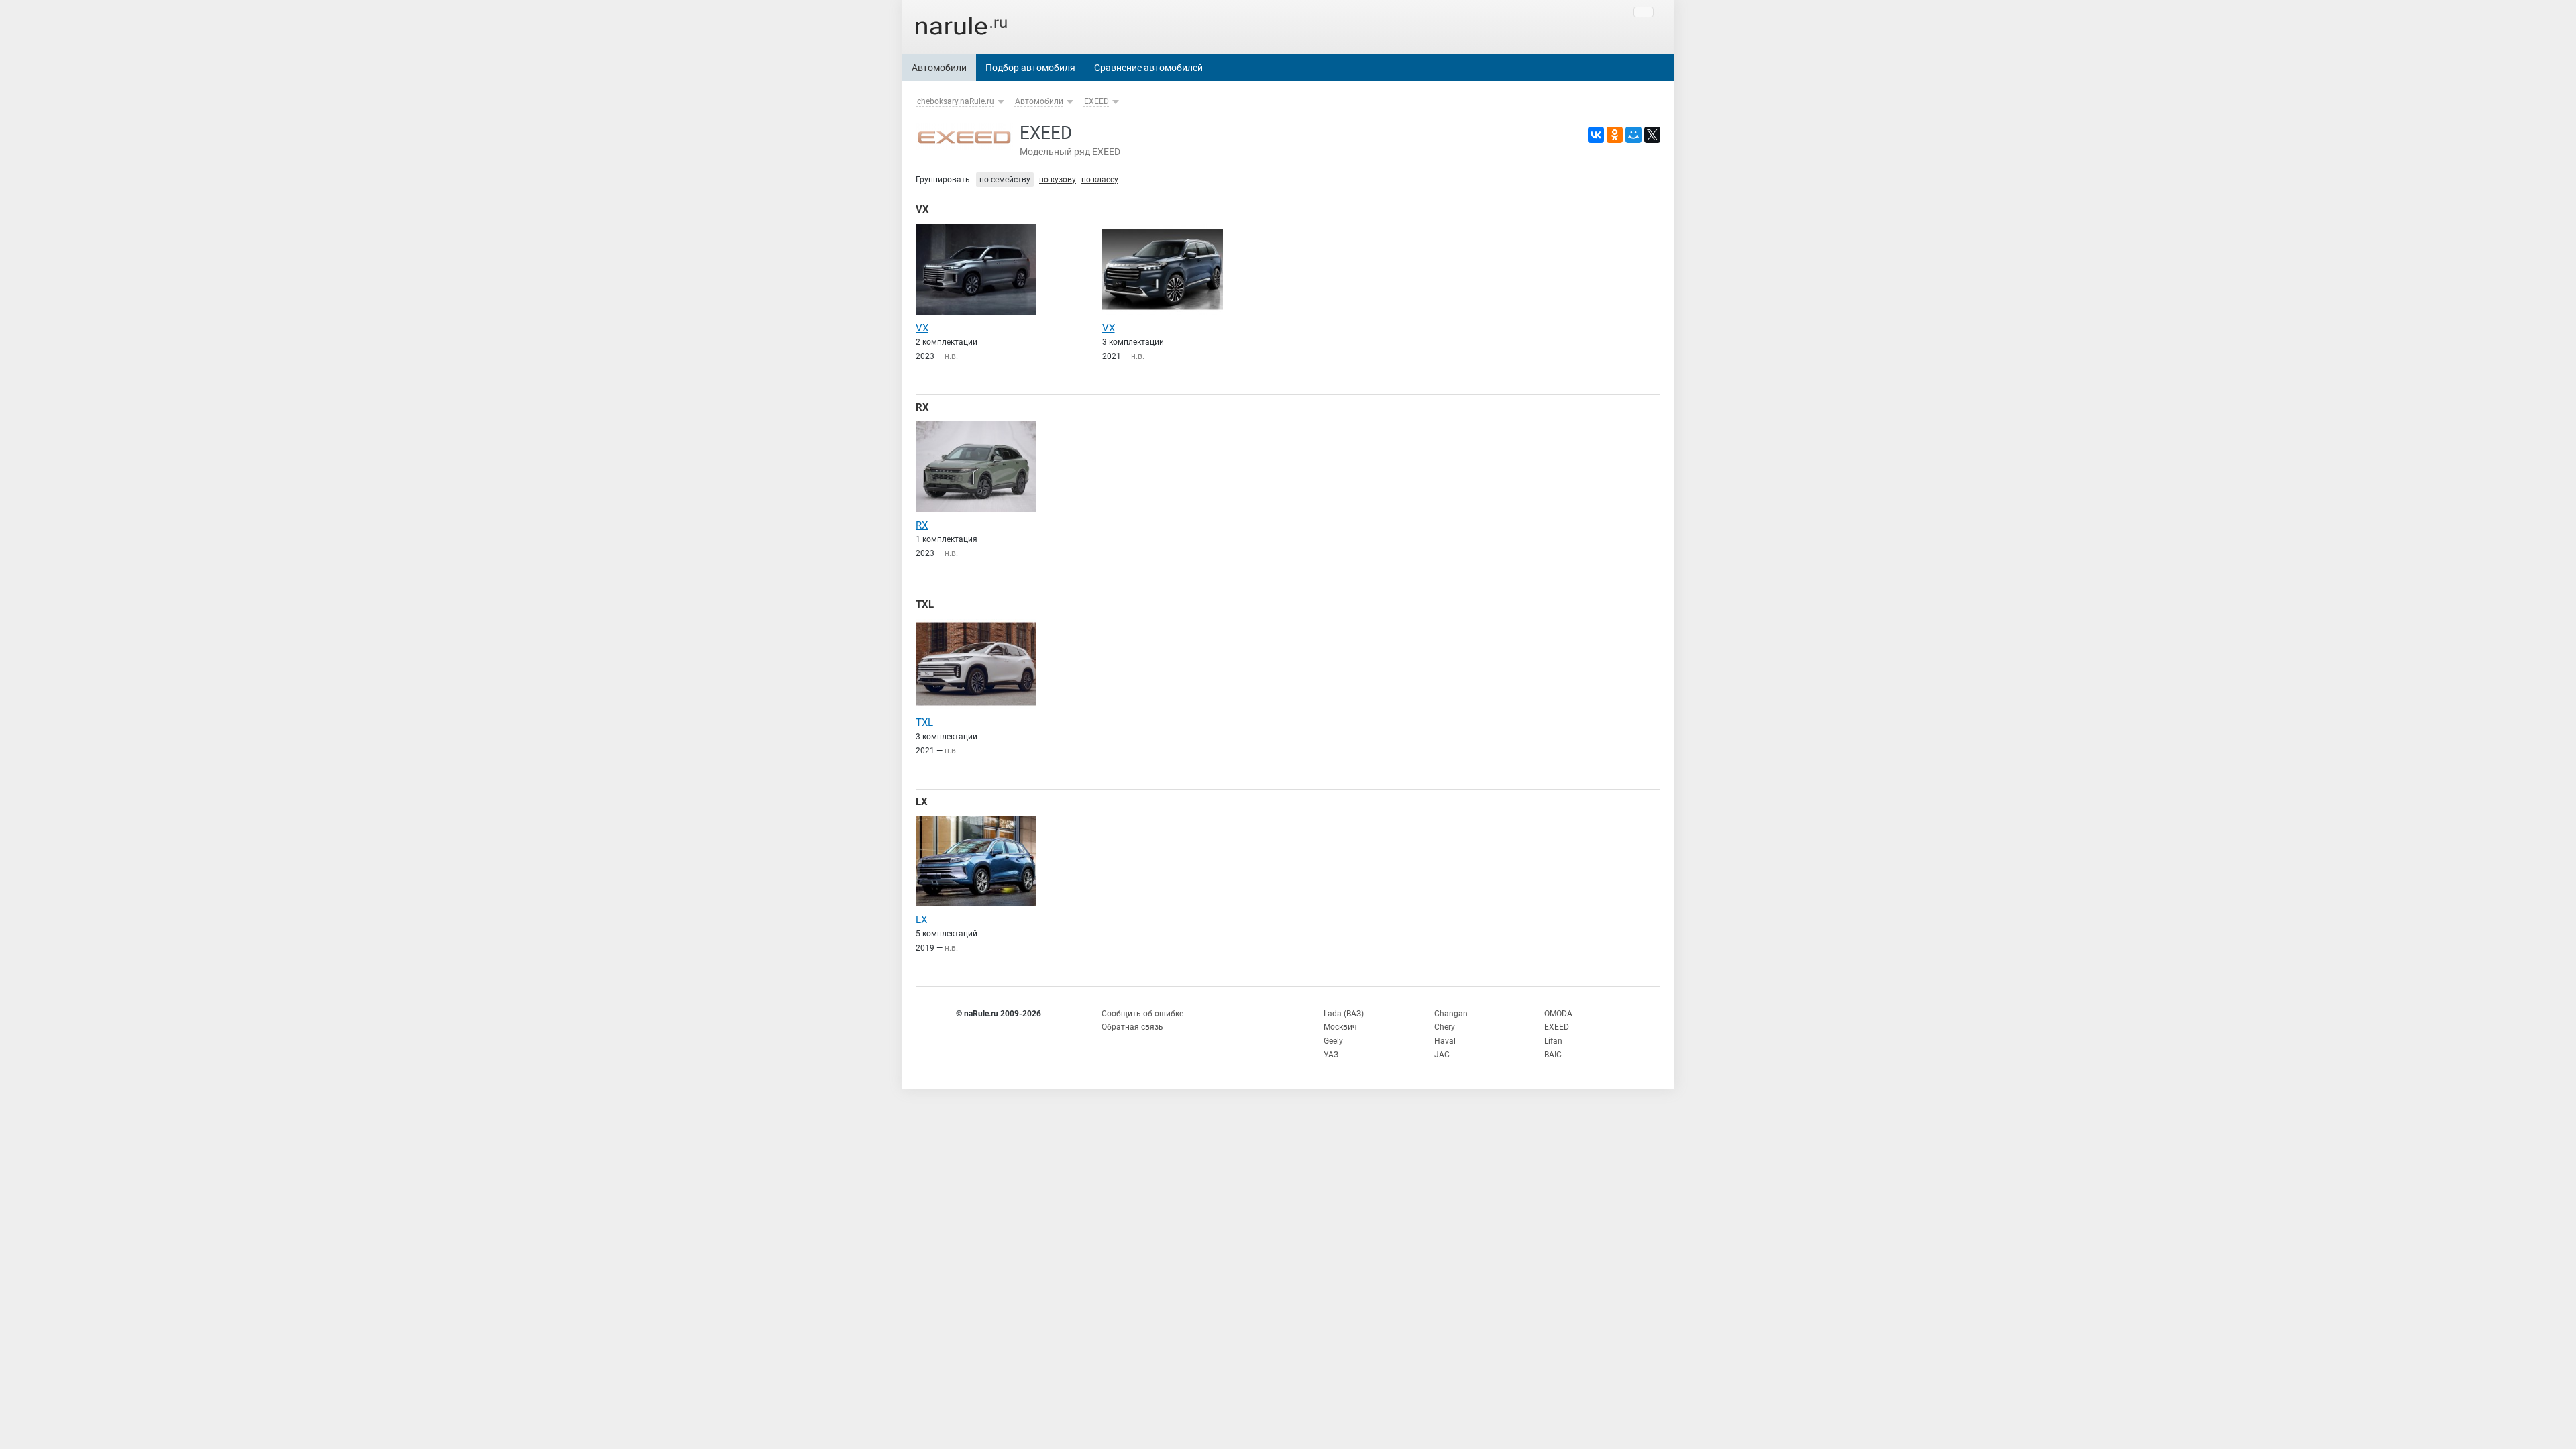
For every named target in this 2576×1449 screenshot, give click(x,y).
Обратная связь (1132, 1027)
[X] (1652, 135)
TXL (925, 604)
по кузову (1058, 180)
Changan (1451, 1014)
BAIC (1553, 1055)
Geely (1333, 1041)
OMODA (1558, 1014)
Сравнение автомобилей (1148, 68)
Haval (1445, 1041)
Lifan (1553, 1041)
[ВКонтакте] (1596, 135)
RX (922, 407)
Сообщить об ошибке (1142, 1014)
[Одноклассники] (1615, 135)
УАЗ (1331, 1055)
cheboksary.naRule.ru (956, 101)
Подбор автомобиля (1030, 68)
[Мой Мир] (1633, 135)
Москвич (1340, 1027)
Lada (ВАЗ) (1344, 1014)
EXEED (1096, 101)
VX (922, 209)
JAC (1442, 1055)
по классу (1100, 180)
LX (922, 802)
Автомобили (939, 68)
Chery (1445, 1027)
